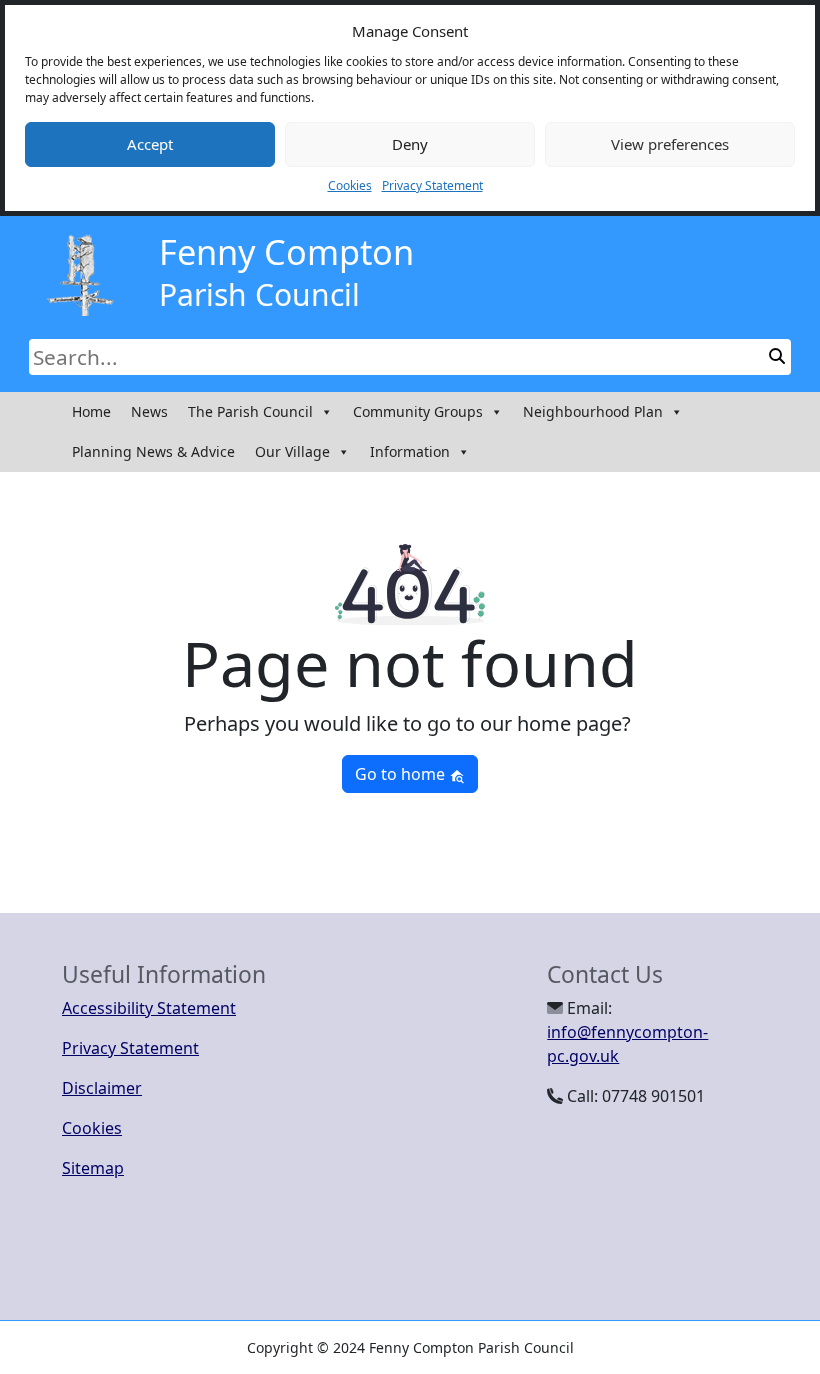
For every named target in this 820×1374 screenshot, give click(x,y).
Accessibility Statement (149, 1008)
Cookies (350, 185)
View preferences (670, 144)
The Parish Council (250, 411)
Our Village (292, 451)
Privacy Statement (432, 185)
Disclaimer (102, 1088)
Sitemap (93, 1168)
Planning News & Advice (153, 451)
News (149, 411)
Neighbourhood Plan (593, 411)
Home (91, 411)
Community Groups (418, 411)
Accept (150, 144)
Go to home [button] (402, 774)
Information (410, 451)
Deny (410, 144)
